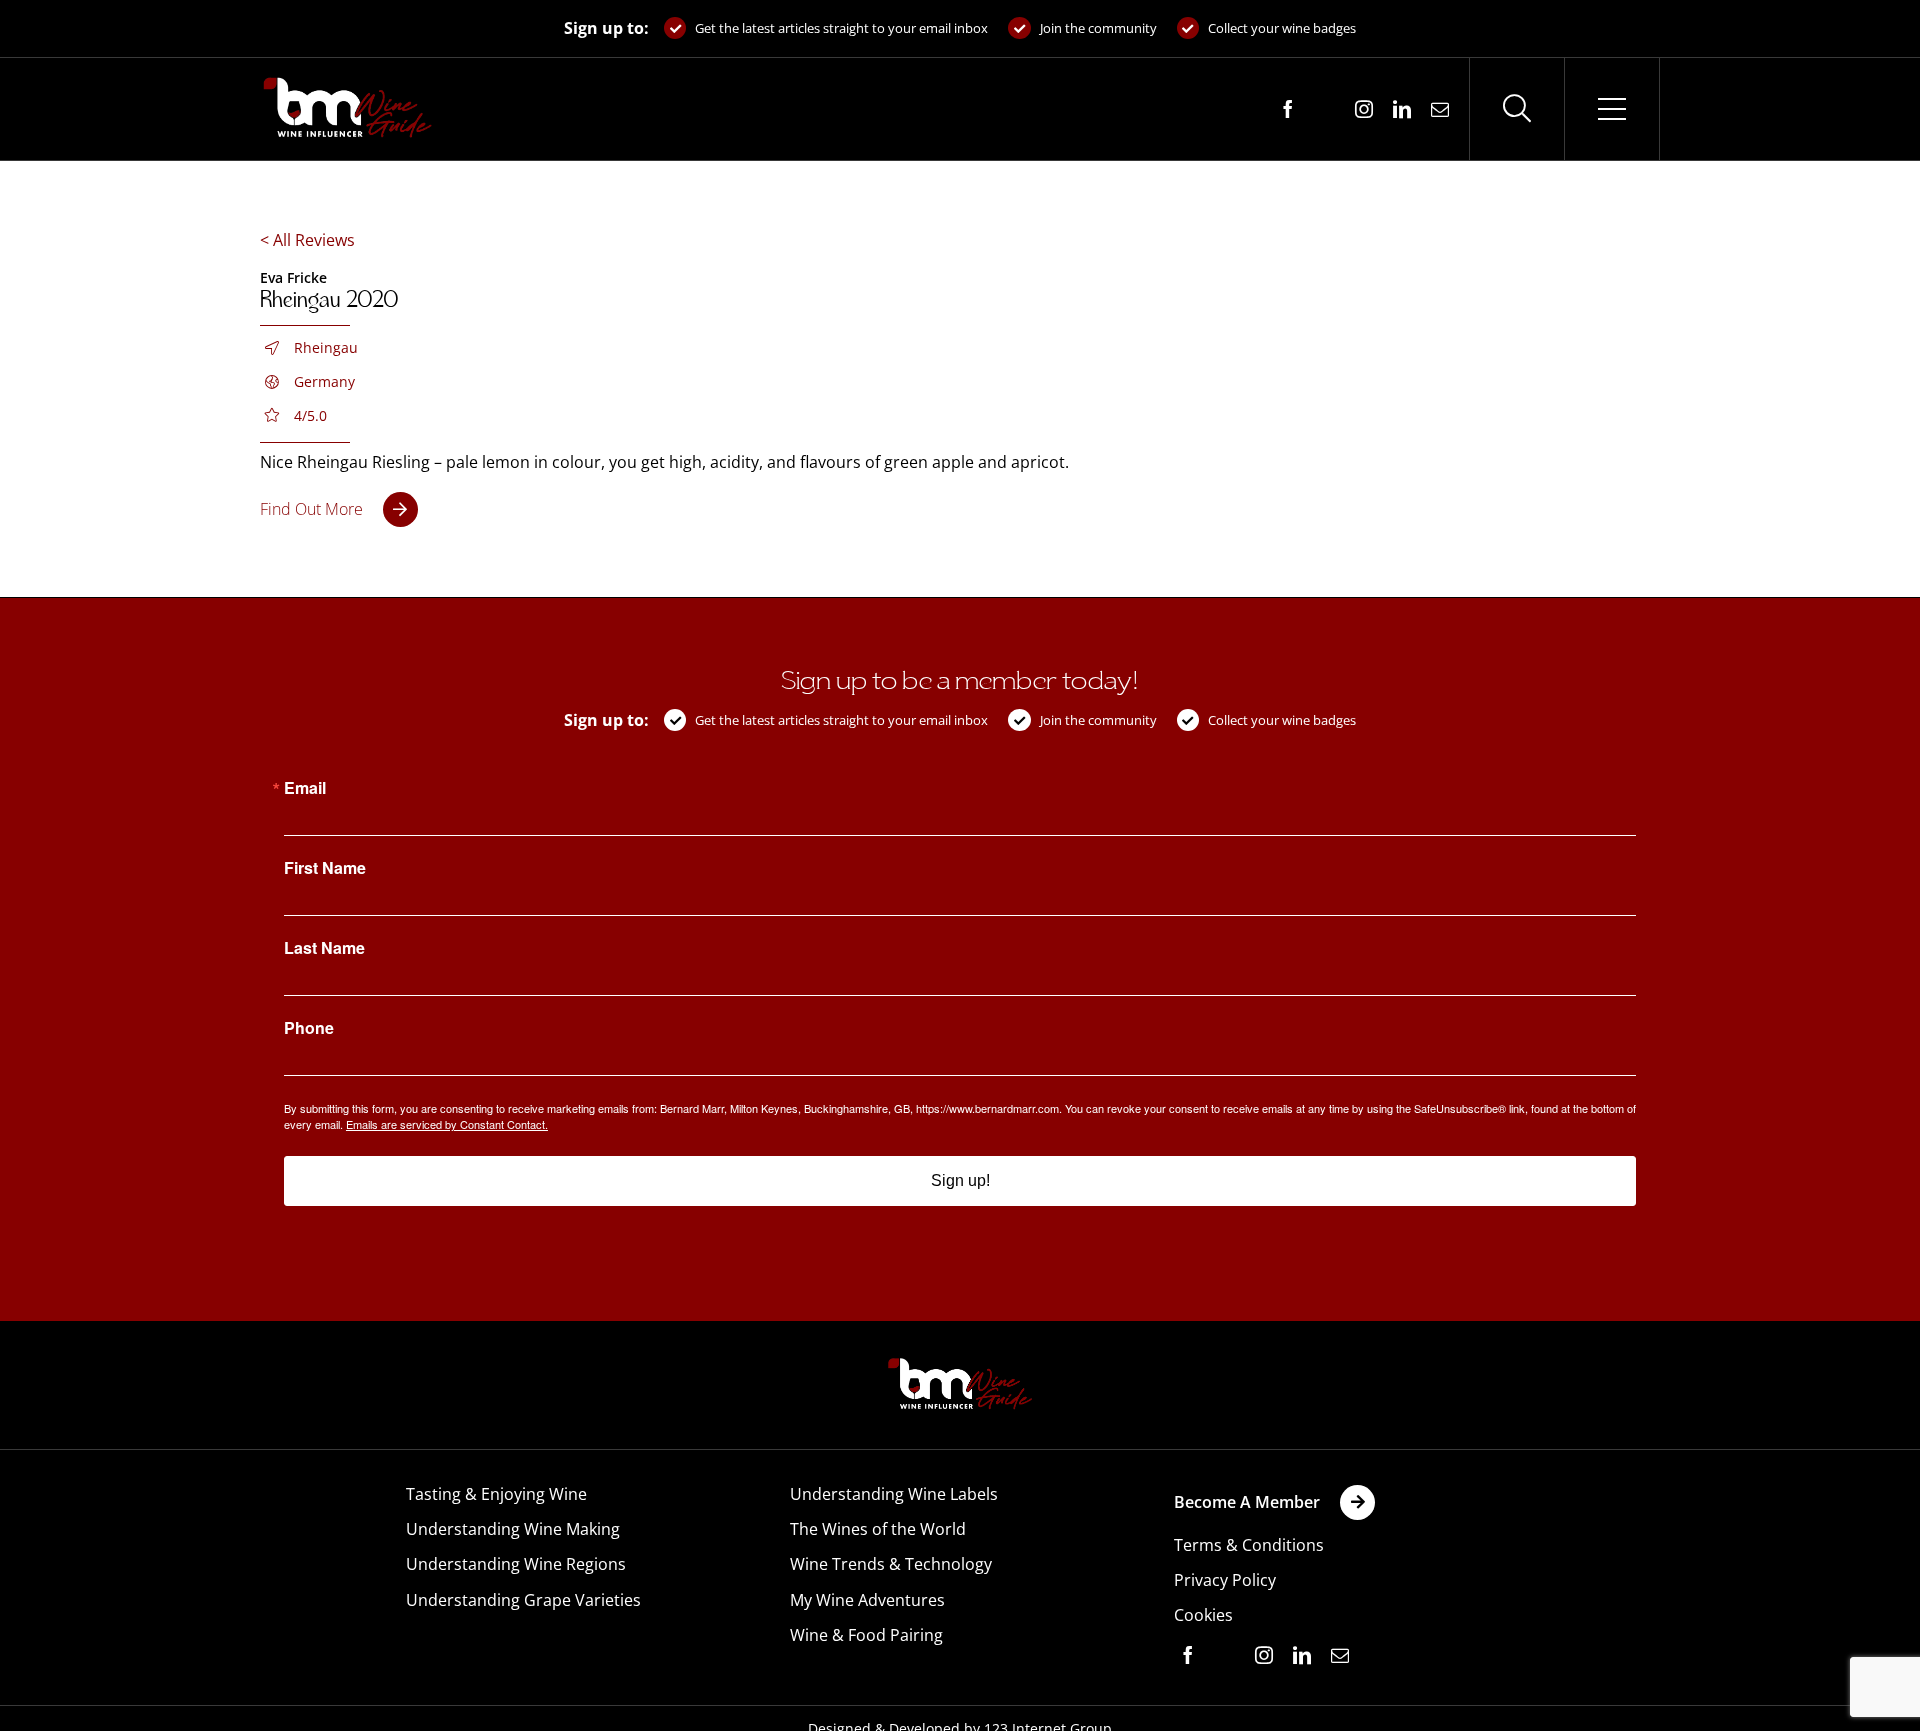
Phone (309, 1028)
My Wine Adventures (867, 1600)
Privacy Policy (1225, 1580)
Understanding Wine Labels (894, 1494)
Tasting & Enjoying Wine (496, 1494)
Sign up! (960, 1180)
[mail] (1440, 109)
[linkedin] (1402, 109)
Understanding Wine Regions (516, 1564)
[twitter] (1326, 110)
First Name (325, 868)
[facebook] (1288, 109)
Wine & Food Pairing (866, 1635)
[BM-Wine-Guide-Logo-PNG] (960, 1364)
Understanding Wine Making (513, 1529)
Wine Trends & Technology (891, 1564)
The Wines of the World (878, 1529)
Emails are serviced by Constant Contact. (447, 1124)
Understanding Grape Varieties (523, 1600)
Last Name (324, 948)
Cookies (1203, 1615)
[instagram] (1364, 109)
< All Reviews (307, 240)
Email (305, 788)
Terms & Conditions (1249, 1545)
